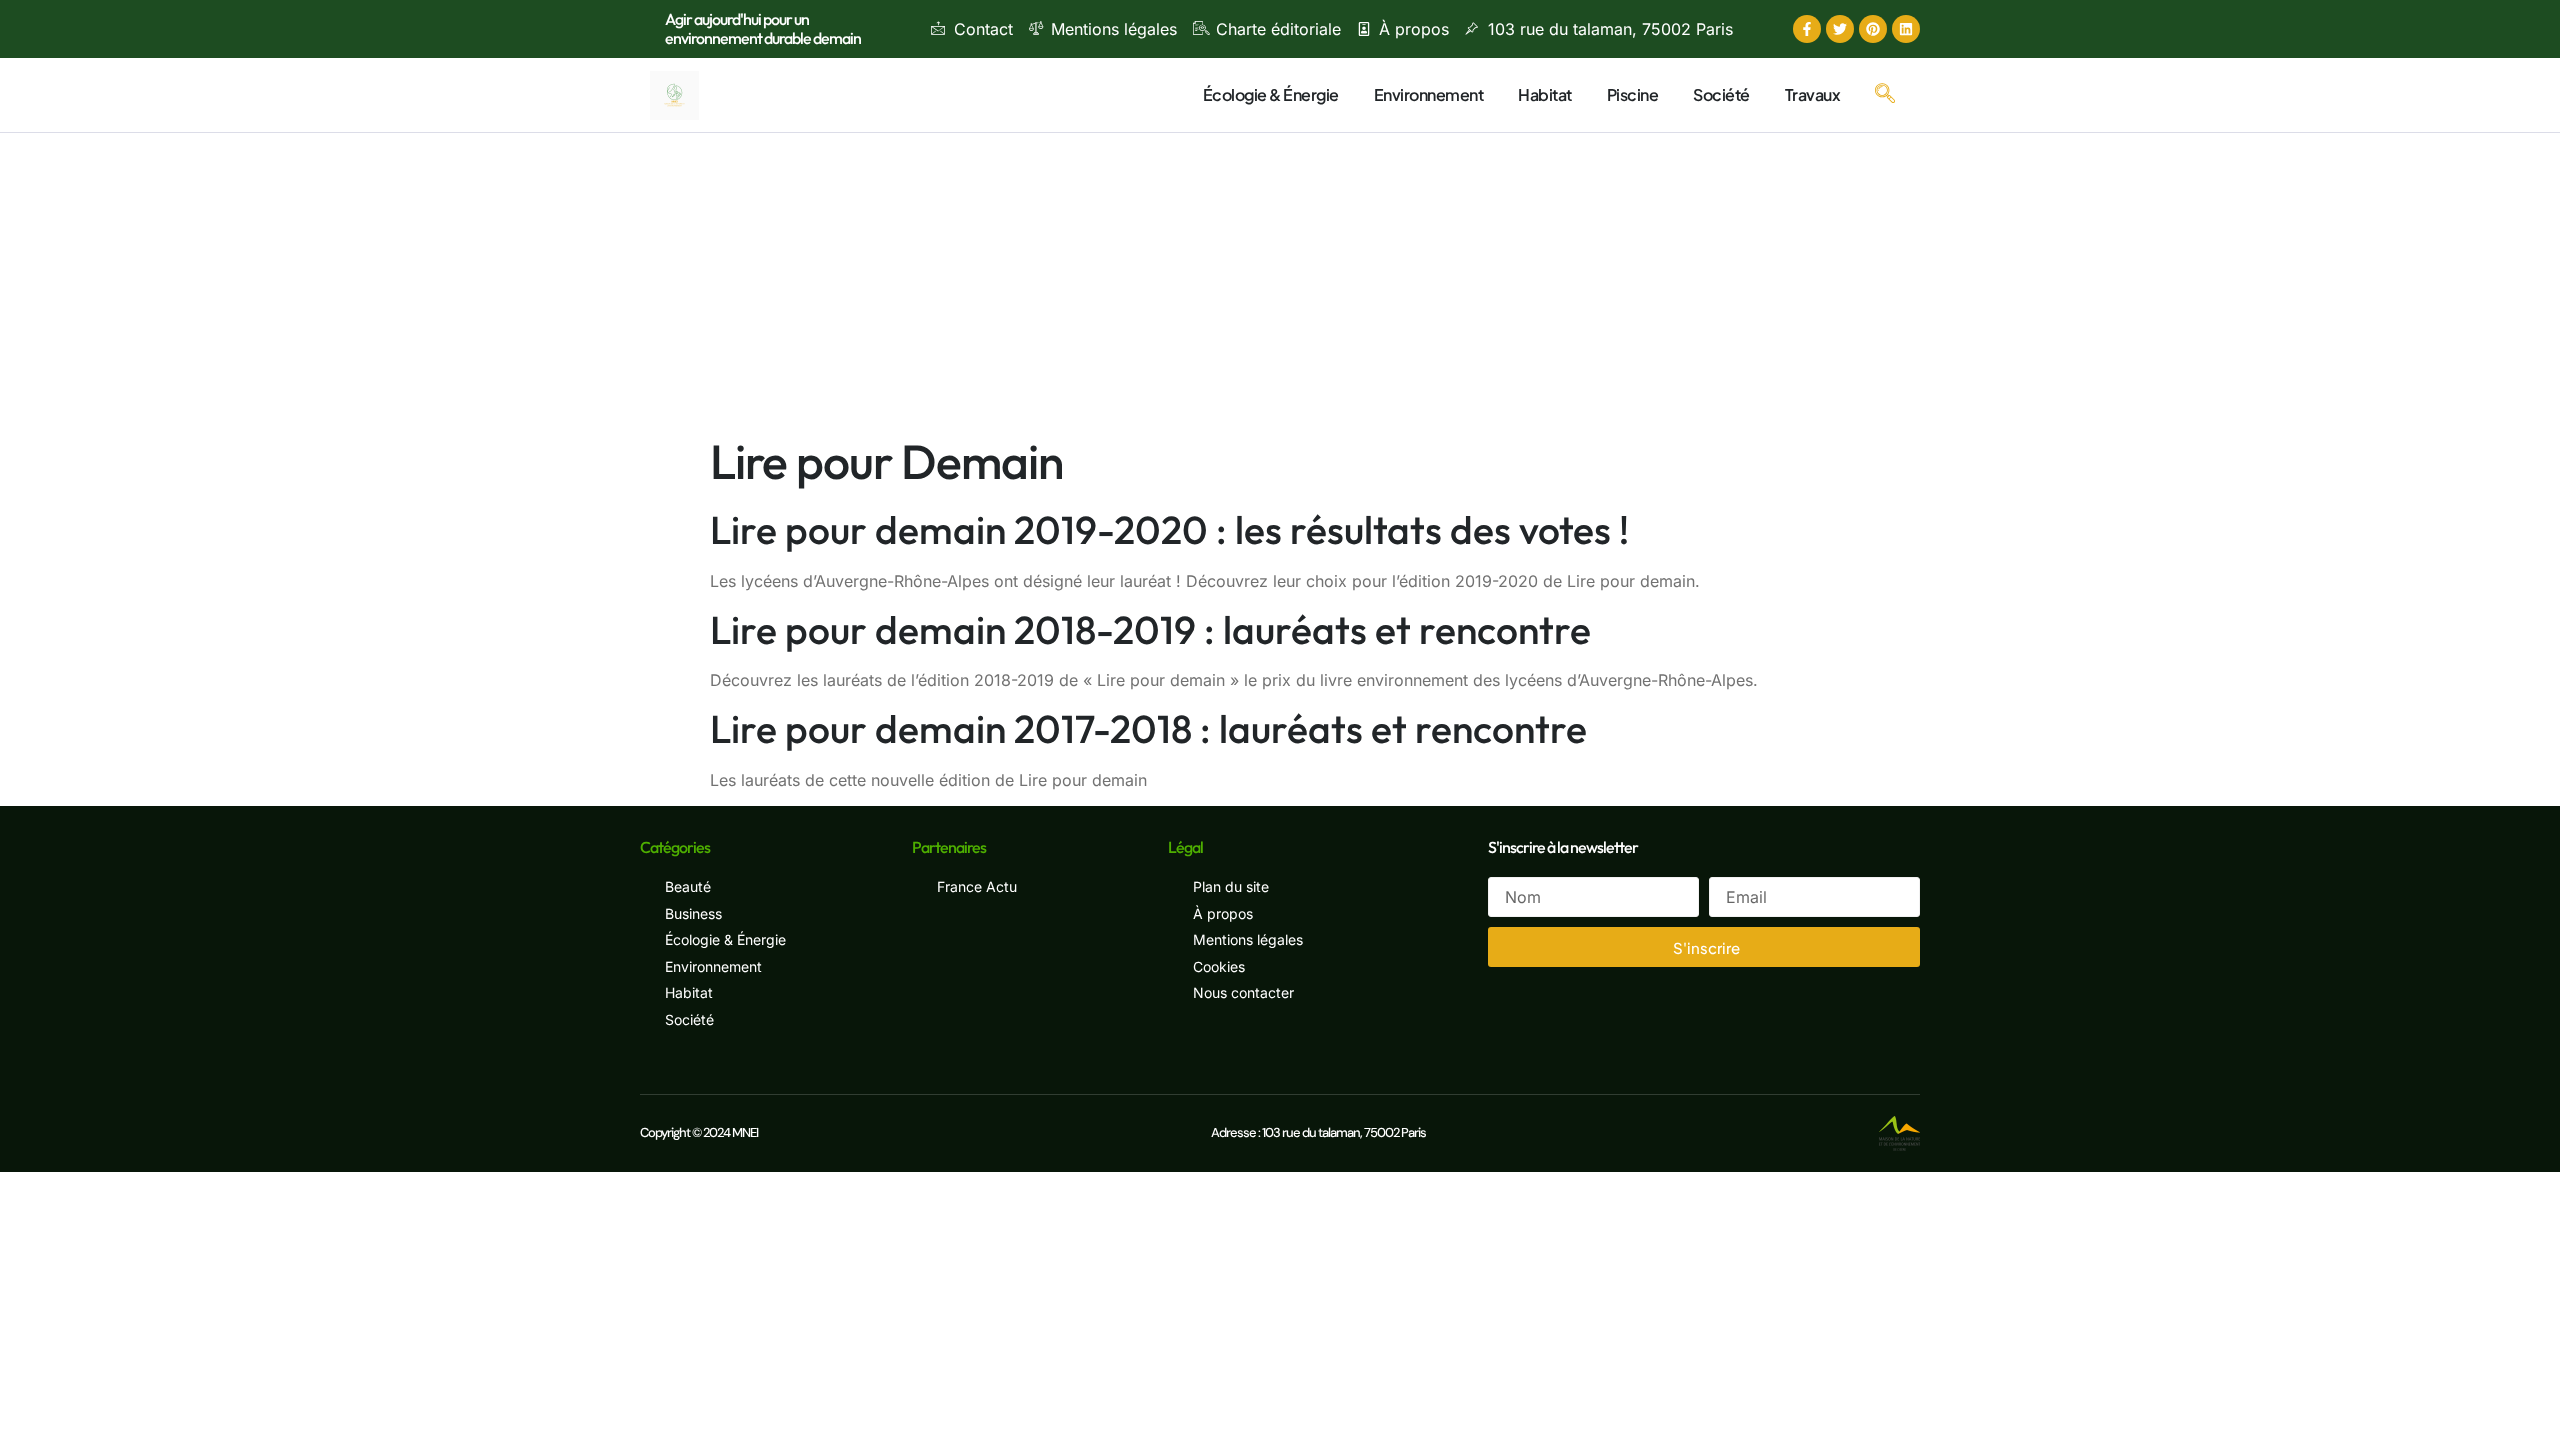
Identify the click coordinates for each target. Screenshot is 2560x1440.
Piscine (1633, 94)
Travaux (1813, 94)
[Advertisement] (1280, 283)
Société (1721, 94)
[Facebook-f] (1807, 29)
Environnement (1429, 94)
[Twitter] (1840, 29)
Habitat (1545, 94)
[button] (1885, 95)
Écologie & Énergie (1271, 94)
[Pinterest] (1873, 29)
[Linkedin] (1906, 29)
